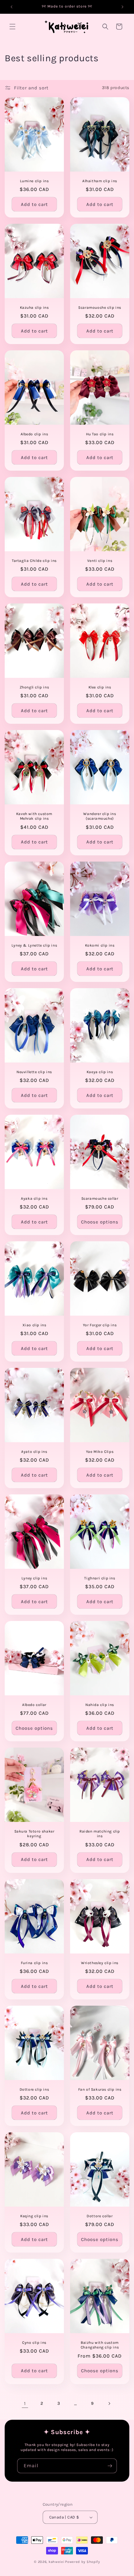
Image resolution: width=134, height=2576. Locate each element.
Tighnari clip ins (100, 1578)
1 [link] (25, 2403)
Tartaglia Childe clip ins (34, 560)
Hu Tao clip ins (100, 434)
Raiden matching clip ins (100, 1834)
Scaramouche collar (100, 1198)
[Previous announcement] (12, 7)
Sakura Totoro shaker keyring (34, 1834)
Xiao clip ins (34, 1325)
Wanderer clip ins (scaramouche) (100, 816)
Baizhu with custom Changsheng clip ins (100, 2345)
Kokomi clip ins (100, 945)
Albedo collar (34, 1705)
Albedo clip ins (34, 434)
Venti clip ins (100, 560)
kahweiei (57, 2562)
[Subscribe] (110, 2466)
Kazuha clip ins (34, 307)
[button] (12, 27)
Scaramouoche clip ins (100, 307)
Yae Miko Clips (100, 1452)
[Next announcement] (122, 7)
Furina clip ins (34, 1963)
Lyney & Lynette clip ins (34, 945)
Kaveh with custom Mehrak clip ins (34, 816)
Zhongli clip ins (34, 687)
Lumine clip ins (34, 181)
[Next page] (109, 2403)
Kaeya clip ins (100, 1072)
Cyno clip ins (34, 2343)
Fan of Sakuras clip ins (100, 2089)
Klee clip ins (100, 687)
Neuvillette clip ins (34, 1072)
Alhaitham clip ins (100, 181)
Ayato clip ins (34, 1452)
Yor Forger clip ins (100, 1325)
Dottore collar (100, 2216)
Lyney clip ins (34, 1578)
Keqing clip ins (34, 2216)
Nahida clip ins (100, 1705)
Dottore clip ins (34, 2089)
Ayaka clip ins (34, 1198)
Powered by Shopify (83, 2562)
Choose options (100, 1222)
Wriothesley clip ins (100, 1963)
